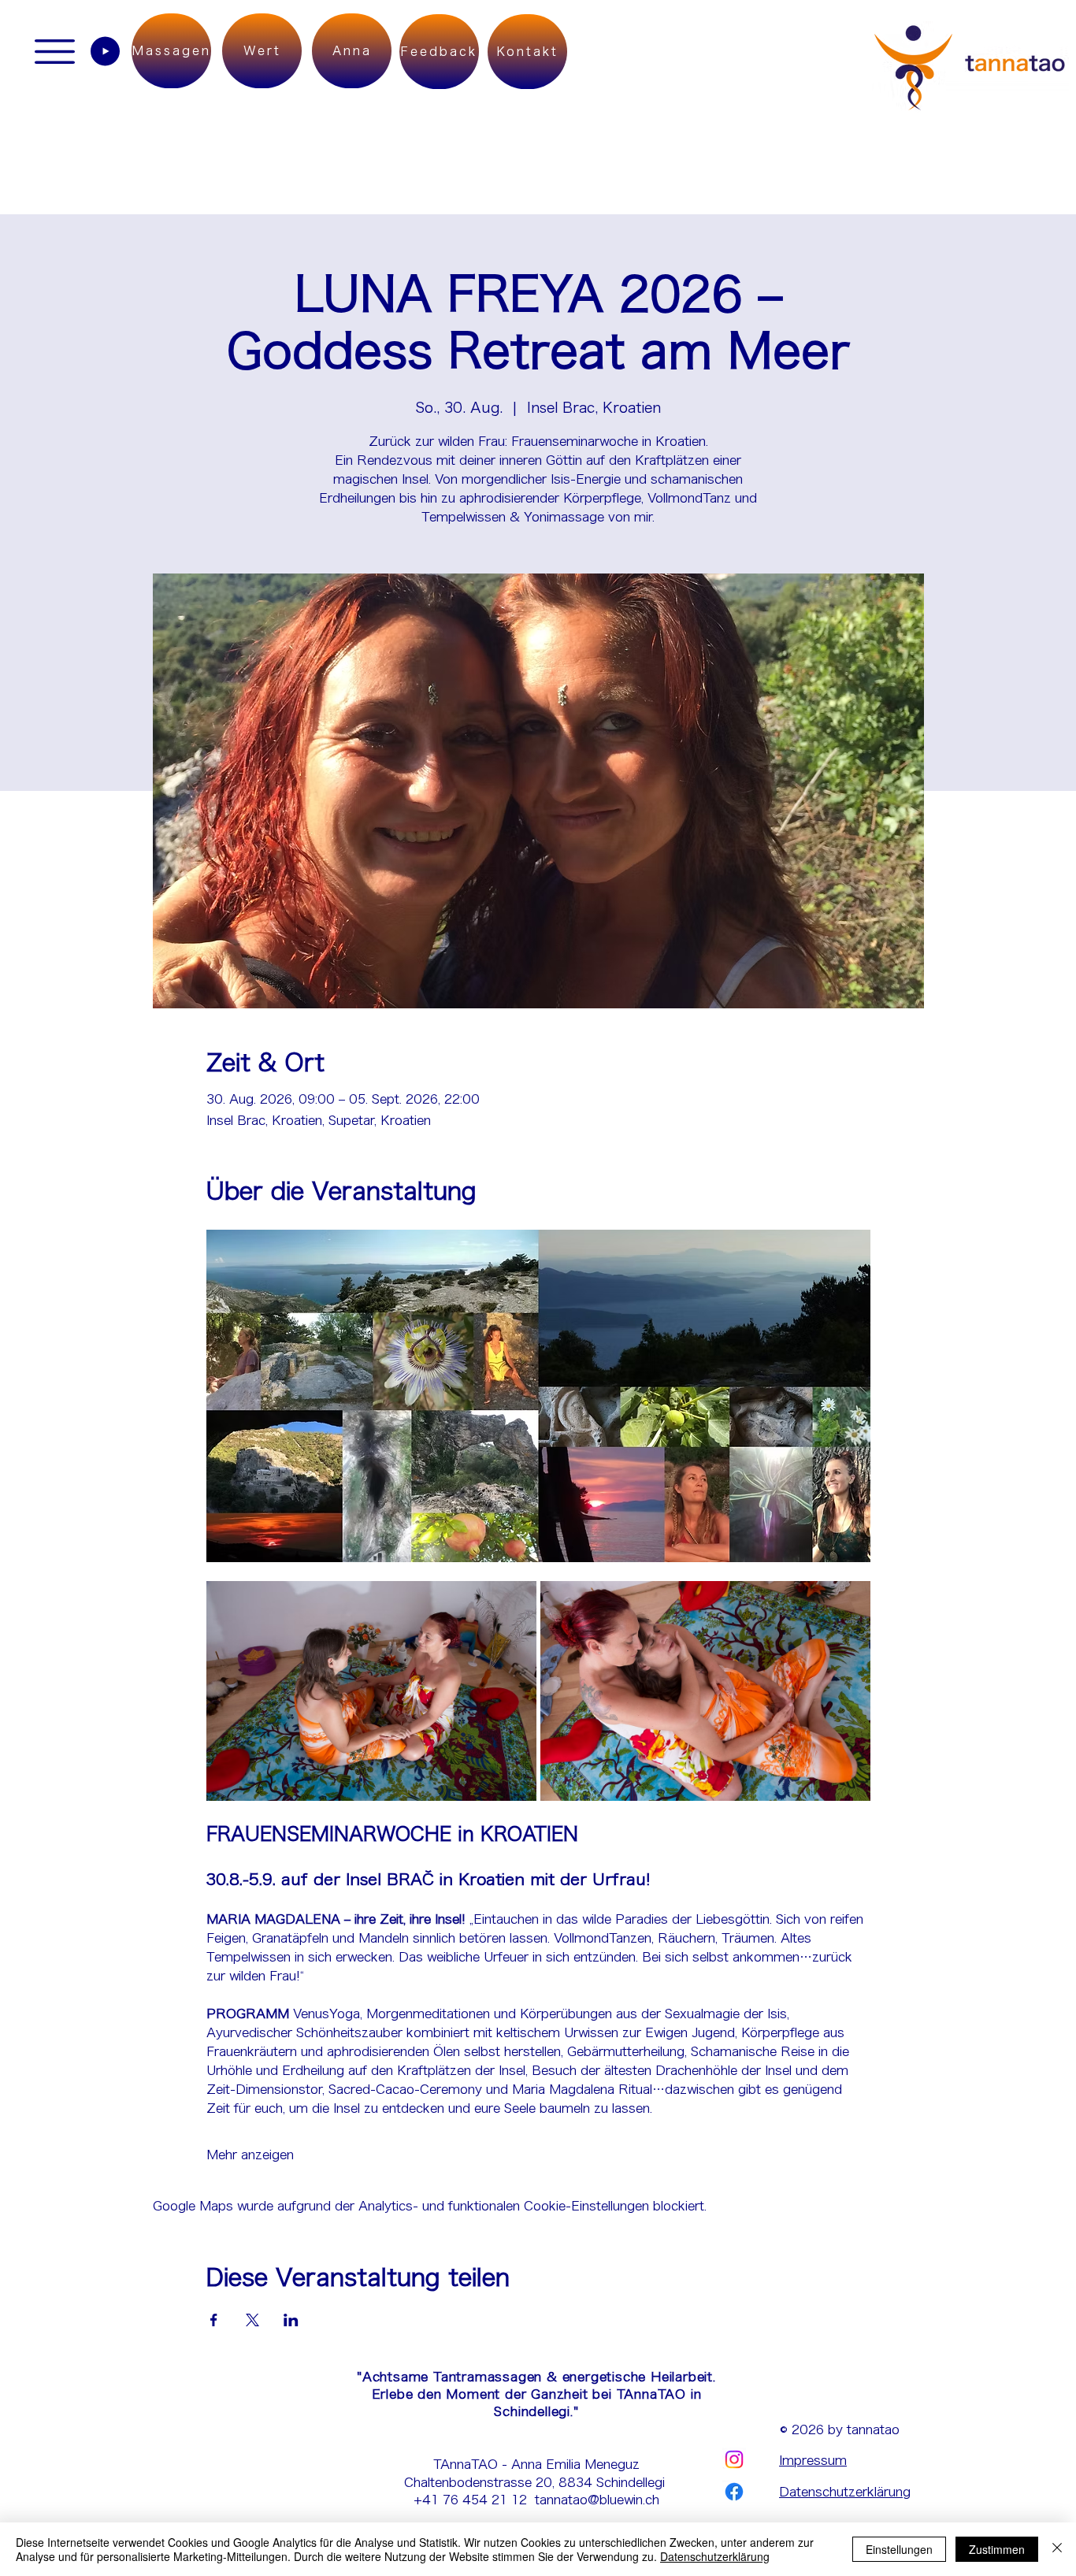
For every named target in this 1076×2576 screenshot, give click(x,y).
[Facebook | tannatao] (734, 2492)
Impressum (813, 2460)
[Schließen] (1057, 2549)
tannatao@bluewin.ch (597, 2500)
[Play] (105, 51)
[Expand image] (371, 1691)
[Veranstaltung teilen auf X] (252, 2320)
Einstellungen (899, 2549)
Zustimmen (997, 2549)
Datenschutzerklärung (845, 2492)
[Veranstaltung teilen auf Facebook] (214, 2320)
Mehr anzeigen (250, 2155)
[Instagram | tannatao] (734, 2459)
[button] (55, 52)
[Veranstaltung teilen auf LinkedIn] (291, 2320)
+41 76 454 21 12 (474, 2500)
